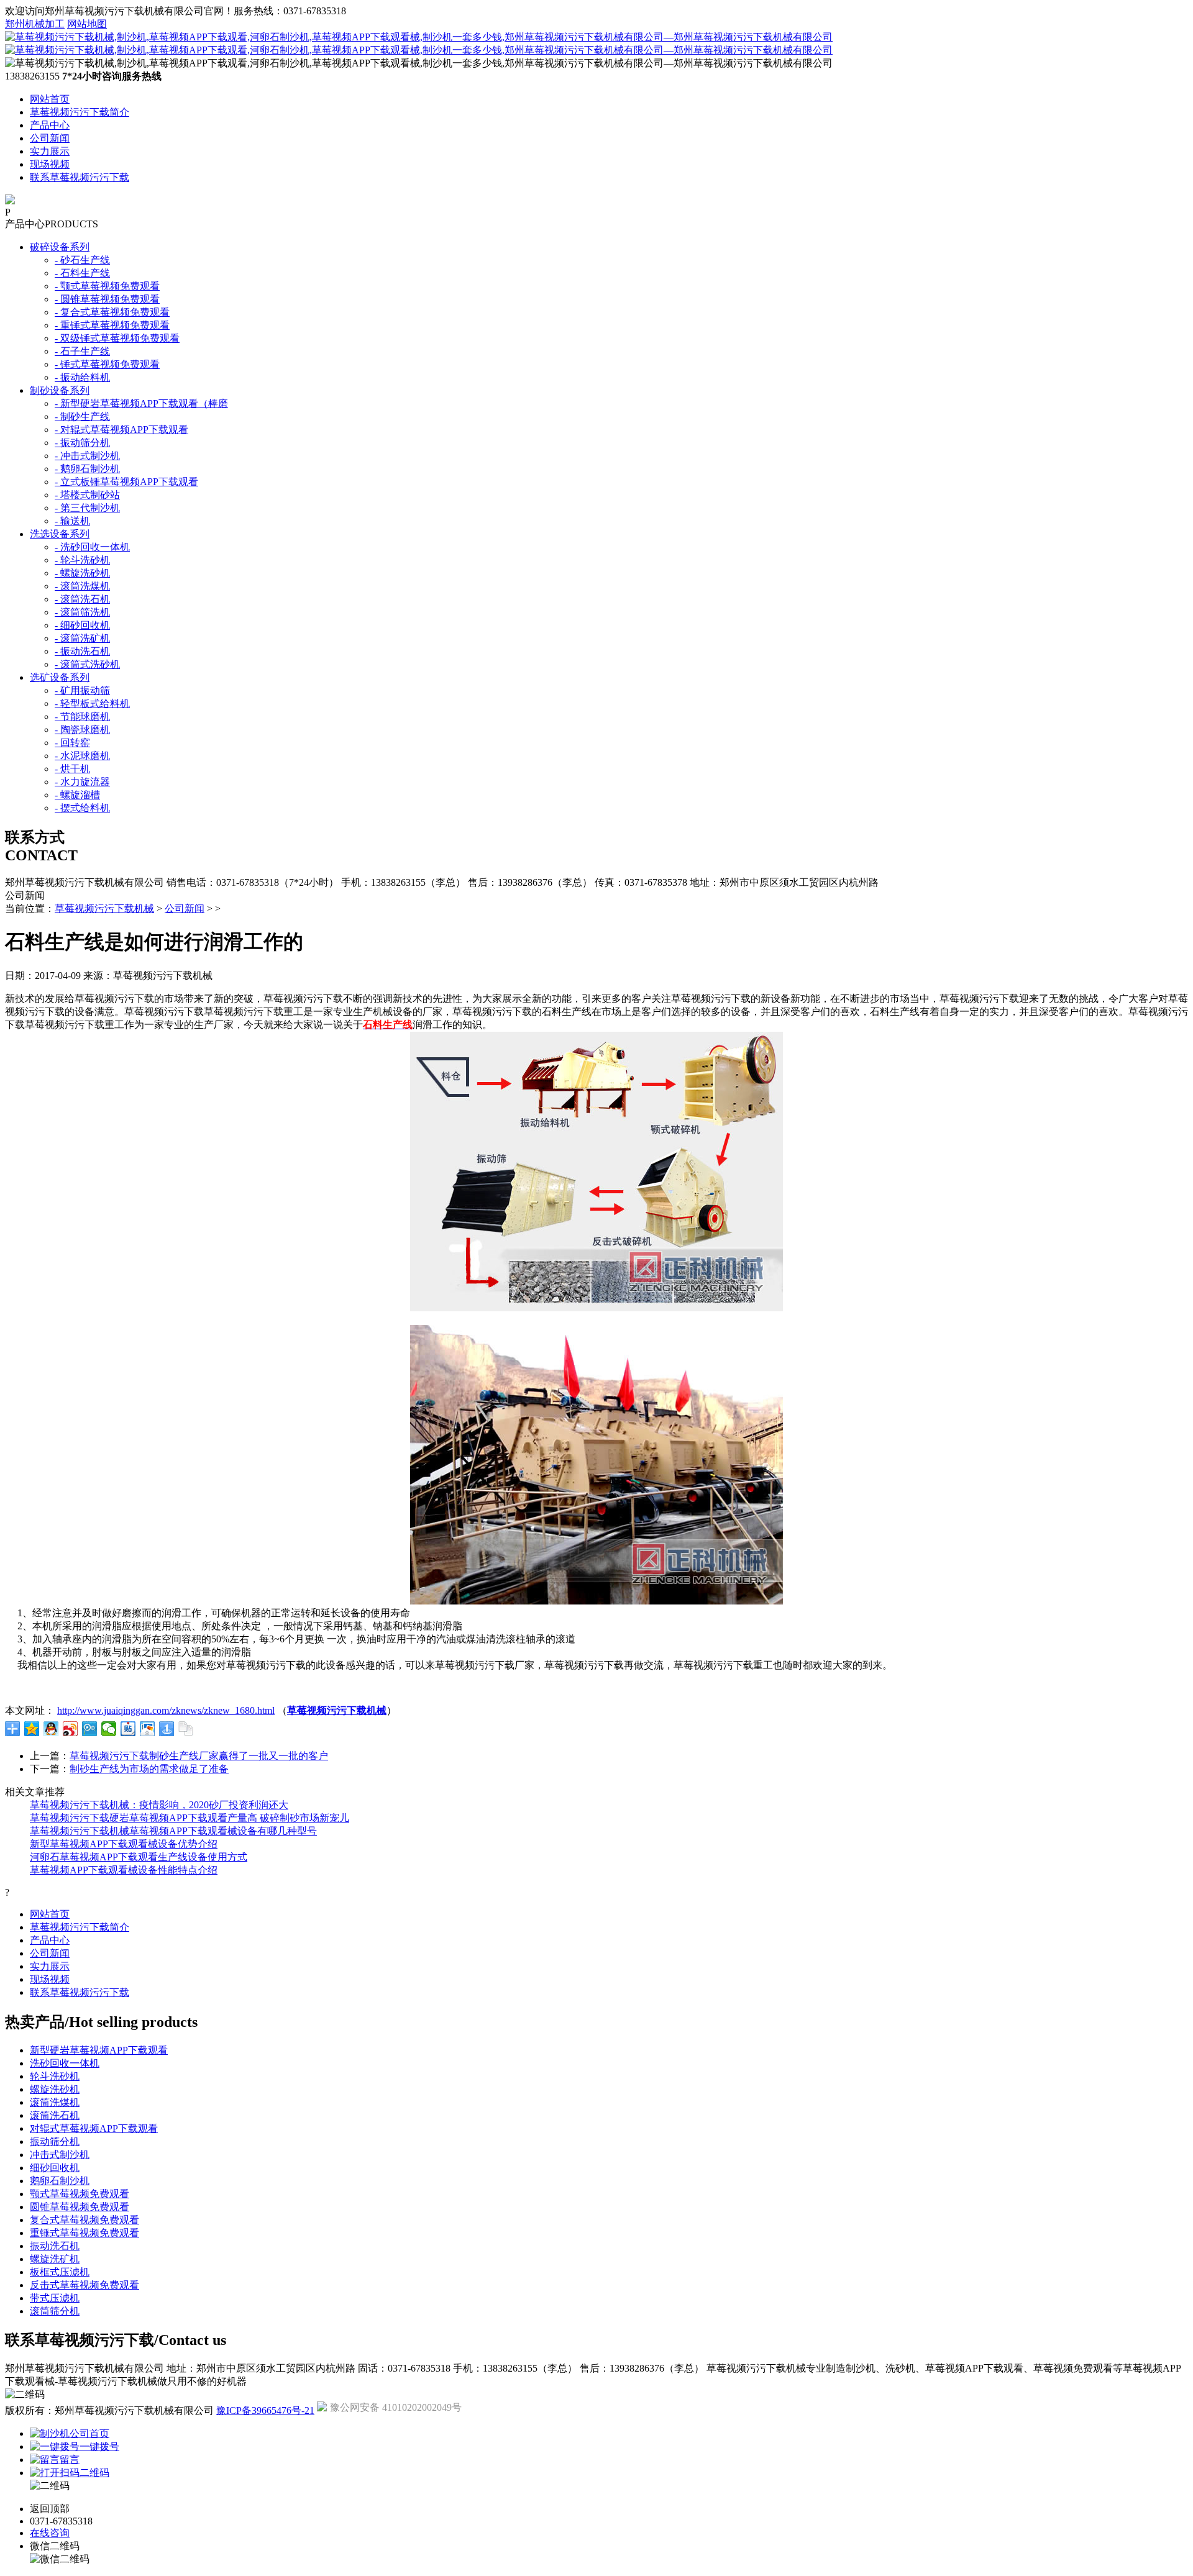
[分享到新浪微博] (71, 1729)
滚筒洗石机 (55, 2115)
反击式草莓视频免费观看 (85, 2285)
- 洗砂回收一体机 (92, 547)
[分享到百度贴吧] (128, 1729)
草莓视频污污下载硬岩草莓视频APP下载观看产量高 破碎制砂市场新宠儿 (190, 1818)
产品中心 (50, 125)
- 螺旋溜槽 (77, 795)
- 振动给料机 (82, 377)
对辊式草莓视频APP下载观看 (94, 2128)
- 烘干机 (72, 769)
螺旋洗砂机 (55, 2089)
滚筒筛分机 (55, 2311)
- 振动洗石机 (82, 651)
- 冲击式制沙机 (87, 456)
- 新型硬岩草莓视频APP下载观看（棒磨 (141, 403)
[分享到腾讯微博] (90, 1729)
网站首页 (50, 99)
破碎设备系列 (60, 247)
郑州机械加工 (35, 24)
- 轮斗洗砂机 (82, 560)
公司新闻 (50, 138)
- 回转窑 (72, 743)
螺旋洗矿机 (55, 2259)
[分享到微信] (109, 1729)
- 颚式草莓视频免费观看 (107, 286)
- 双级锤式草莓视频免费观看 (117, 338)
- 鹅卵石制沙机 (87, 469)
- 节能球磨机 (82, 717)
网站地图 (87, 24)
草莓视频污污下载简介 (80, 112)
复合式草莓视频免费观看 (85, 2220)
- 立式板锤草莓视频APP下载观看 (126, 482)
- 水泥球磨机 (82, 756)
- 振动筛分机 (82, 443)
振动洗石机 (55, 2246)
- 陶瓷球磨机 (82, 730)
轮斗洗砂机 (55, 2076)
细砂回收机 (55, 2168)
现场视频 (50, 164)
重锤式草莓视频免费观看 (85, 2233)
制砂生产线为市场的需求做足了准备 (149, 1769)
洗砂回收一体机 (65, 2063)
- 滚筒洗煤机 (82, 586)
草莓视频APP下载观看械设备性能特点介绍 (124, 1870)
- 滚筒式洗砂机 (87, 664)
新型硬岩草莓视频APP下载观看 (99, 2050)
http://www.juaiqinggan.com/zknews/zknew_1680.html (166, 1710)
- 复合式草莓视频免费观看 (112, 312)
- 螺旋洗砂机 (82, 573)
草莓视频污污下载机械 (104, 908)
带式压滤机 (55, 2298)
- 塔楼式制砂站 (87, 495)
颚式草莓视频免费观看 (80, 2194)
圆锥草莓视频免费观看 (80, 2207)
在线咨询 (50, 2533)
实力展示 (50, 151)
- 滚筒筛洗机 (82, 612)
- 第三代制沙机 (87, 508)
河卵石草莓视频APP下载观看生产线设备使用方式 (139, 1857)
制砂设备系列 (60, 390)
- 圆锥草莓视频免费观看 (107, 299)
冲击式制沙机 (60, 2155)
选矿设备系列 (60, 677)
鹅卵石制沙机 (60, 2181)
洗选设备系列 (60, 534)
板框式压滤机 (60, 2272)
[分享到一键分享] (167, 1729)
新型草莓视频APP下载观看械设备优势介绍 (124, 1844)
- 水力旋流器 (82, 782)
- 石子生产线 (82, 351)
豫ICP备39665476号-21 (265, 2410)
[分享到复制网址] (186, 1729)
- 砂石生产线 (82, 260)
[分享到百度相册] (148, 1729)
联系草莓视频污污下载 (80, 177)
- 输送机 (72, 521)
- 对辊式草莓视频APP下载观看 (121, 430)
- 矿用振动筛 (82, 690)
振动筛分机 (55, 2141)
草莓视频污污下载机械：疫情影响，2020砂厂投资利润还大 (159, 1805)
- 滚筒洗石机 (82, 599)
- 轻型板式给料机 (92, 703)
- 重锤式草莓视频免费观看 (112, 325)
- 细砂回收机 (82, 625)
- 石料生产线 (82, 273)
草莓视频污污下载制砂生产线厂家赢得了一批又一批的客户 (199, 1756)
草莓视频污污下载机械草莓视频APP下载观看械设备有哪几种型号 (173, 1831)
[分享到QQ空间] (32, 1729)
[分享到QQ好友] (51, 1729)
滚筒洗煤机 (55, 2102)
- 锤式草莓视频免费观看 (107, 364)
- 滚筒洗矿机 (82, 638)
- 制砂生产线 (82, 416)
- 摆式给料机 (82, 808)
